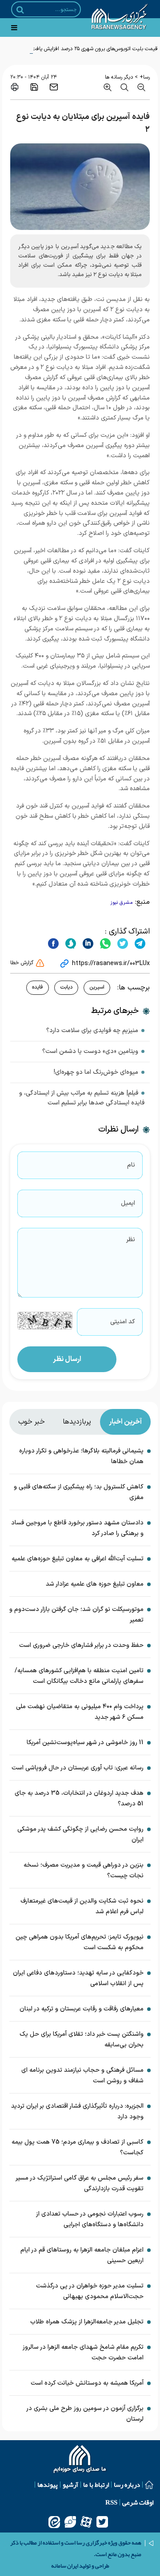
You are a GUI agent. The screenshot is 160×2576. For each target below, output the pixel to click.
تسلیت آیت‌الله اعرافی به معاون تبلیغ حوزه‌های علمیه (78, 1559)
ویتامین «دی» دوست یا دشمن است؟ (90, 1051)
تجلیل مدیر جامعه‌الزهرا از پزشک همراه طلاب (87, 2322)
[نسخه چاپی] (15, 87)
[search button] (20, 10)
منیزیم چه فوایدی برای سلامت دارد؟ (92, 1031)
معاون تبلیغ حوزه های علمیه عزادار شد (95, 1584)
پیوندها (48, 2485)
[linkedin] (87, 943)
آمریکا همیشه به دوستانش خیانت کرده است (87, 2383)
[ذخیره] (34, 87)
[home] (80, 2460)
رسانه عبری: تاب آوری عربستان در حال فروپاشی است (78, 1768)
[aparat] (86, 2522)
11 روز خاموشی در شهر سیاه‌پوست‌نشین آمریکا (85, 1743)
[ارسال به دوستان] (54, 87)
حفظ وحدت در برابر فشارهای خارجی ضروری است (81, 1645)
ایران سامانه (65, 2566)
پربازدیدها (77, 1422)
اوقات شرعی (138, 2502)
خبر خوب (32, 1422)
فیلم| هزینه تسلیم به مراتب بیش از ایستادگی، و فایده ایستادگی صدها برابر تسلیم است (82, 1098)
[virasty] (70, 2522)
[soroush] (70, 943)
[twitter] (122, 943)
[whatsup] (104, 943)
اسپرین (97, 987)
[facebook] (53, 943)
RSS (111, 2502)
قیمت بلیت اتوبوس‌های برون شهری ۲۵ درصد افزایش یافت (95, 49)
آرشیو (70, 2485)
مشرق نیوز (122, 903)
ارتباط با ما (96, 2485)
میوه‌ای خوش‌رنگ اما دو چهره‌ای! (96, 1072)
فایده (38, 987)
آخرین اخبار (125, 1422)
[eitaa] (54, 2522)
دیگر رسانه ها (119, 77)
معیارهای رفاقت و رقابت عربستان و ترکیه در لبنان (82, 2009)
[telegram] (139, 943)
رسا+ (145, 77)
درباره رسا (127, 2485)
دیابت (66, 987)
